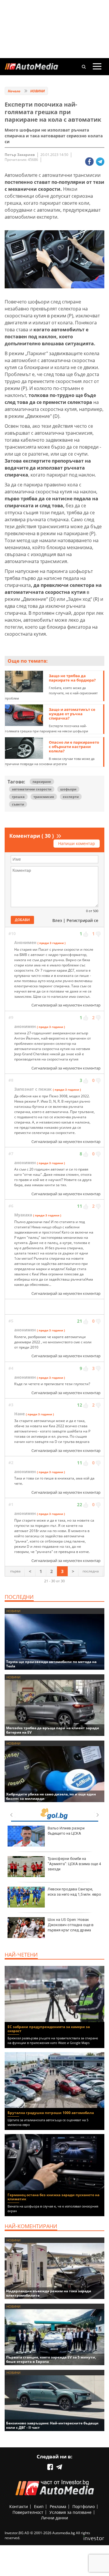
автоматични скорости (32, 789)
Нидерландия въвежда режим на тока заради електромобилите (49, 2293)
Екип (39, 2506)
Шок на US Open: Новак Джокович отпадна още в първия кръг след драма (71, 1925)
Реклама (58, 2506)
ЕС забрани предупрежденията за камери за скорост (49, 2029)
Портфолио (84, 2506)
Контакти (19, 2506)
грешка (18, 797)
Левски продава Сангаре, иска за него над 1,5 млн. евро (74, 1892)
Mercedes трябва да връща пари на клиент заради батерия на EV (53, 1730)
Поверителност (28, 2512)
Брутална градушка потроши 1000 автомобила (51, 2113)
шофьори (68, 789)
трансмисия (44, 797)
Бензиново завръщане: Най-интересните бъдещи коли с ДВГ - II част (52, 2425)
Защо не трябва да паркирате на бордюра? (72, 678)
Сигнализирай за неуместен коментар (66, 1005)
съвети (18, 804)
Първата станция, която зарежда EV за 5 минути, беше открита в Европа (51, 2359)
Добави (22, 920)
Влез (57, 920)
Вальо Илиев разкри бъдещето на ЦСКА (66, 1831)
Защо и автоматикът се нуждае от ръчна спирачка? (72, 714)
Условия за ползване (70, 2512)
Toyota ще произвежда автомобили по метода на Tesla (51, 1664)
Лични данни (54, 2518)
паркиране (42, 782)
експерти (71, 797)
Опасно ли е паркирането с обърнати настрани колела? (74, 747)
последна (91, 1571)
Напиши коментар (77, 843)
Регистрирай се (82, 920)
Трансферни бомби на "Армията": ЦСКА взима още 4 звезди (74, 1864)
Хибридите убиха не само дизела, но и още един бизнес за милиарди (51, 1796)
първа (15, 1571)
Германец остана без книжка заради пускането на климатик (53, 2197)
